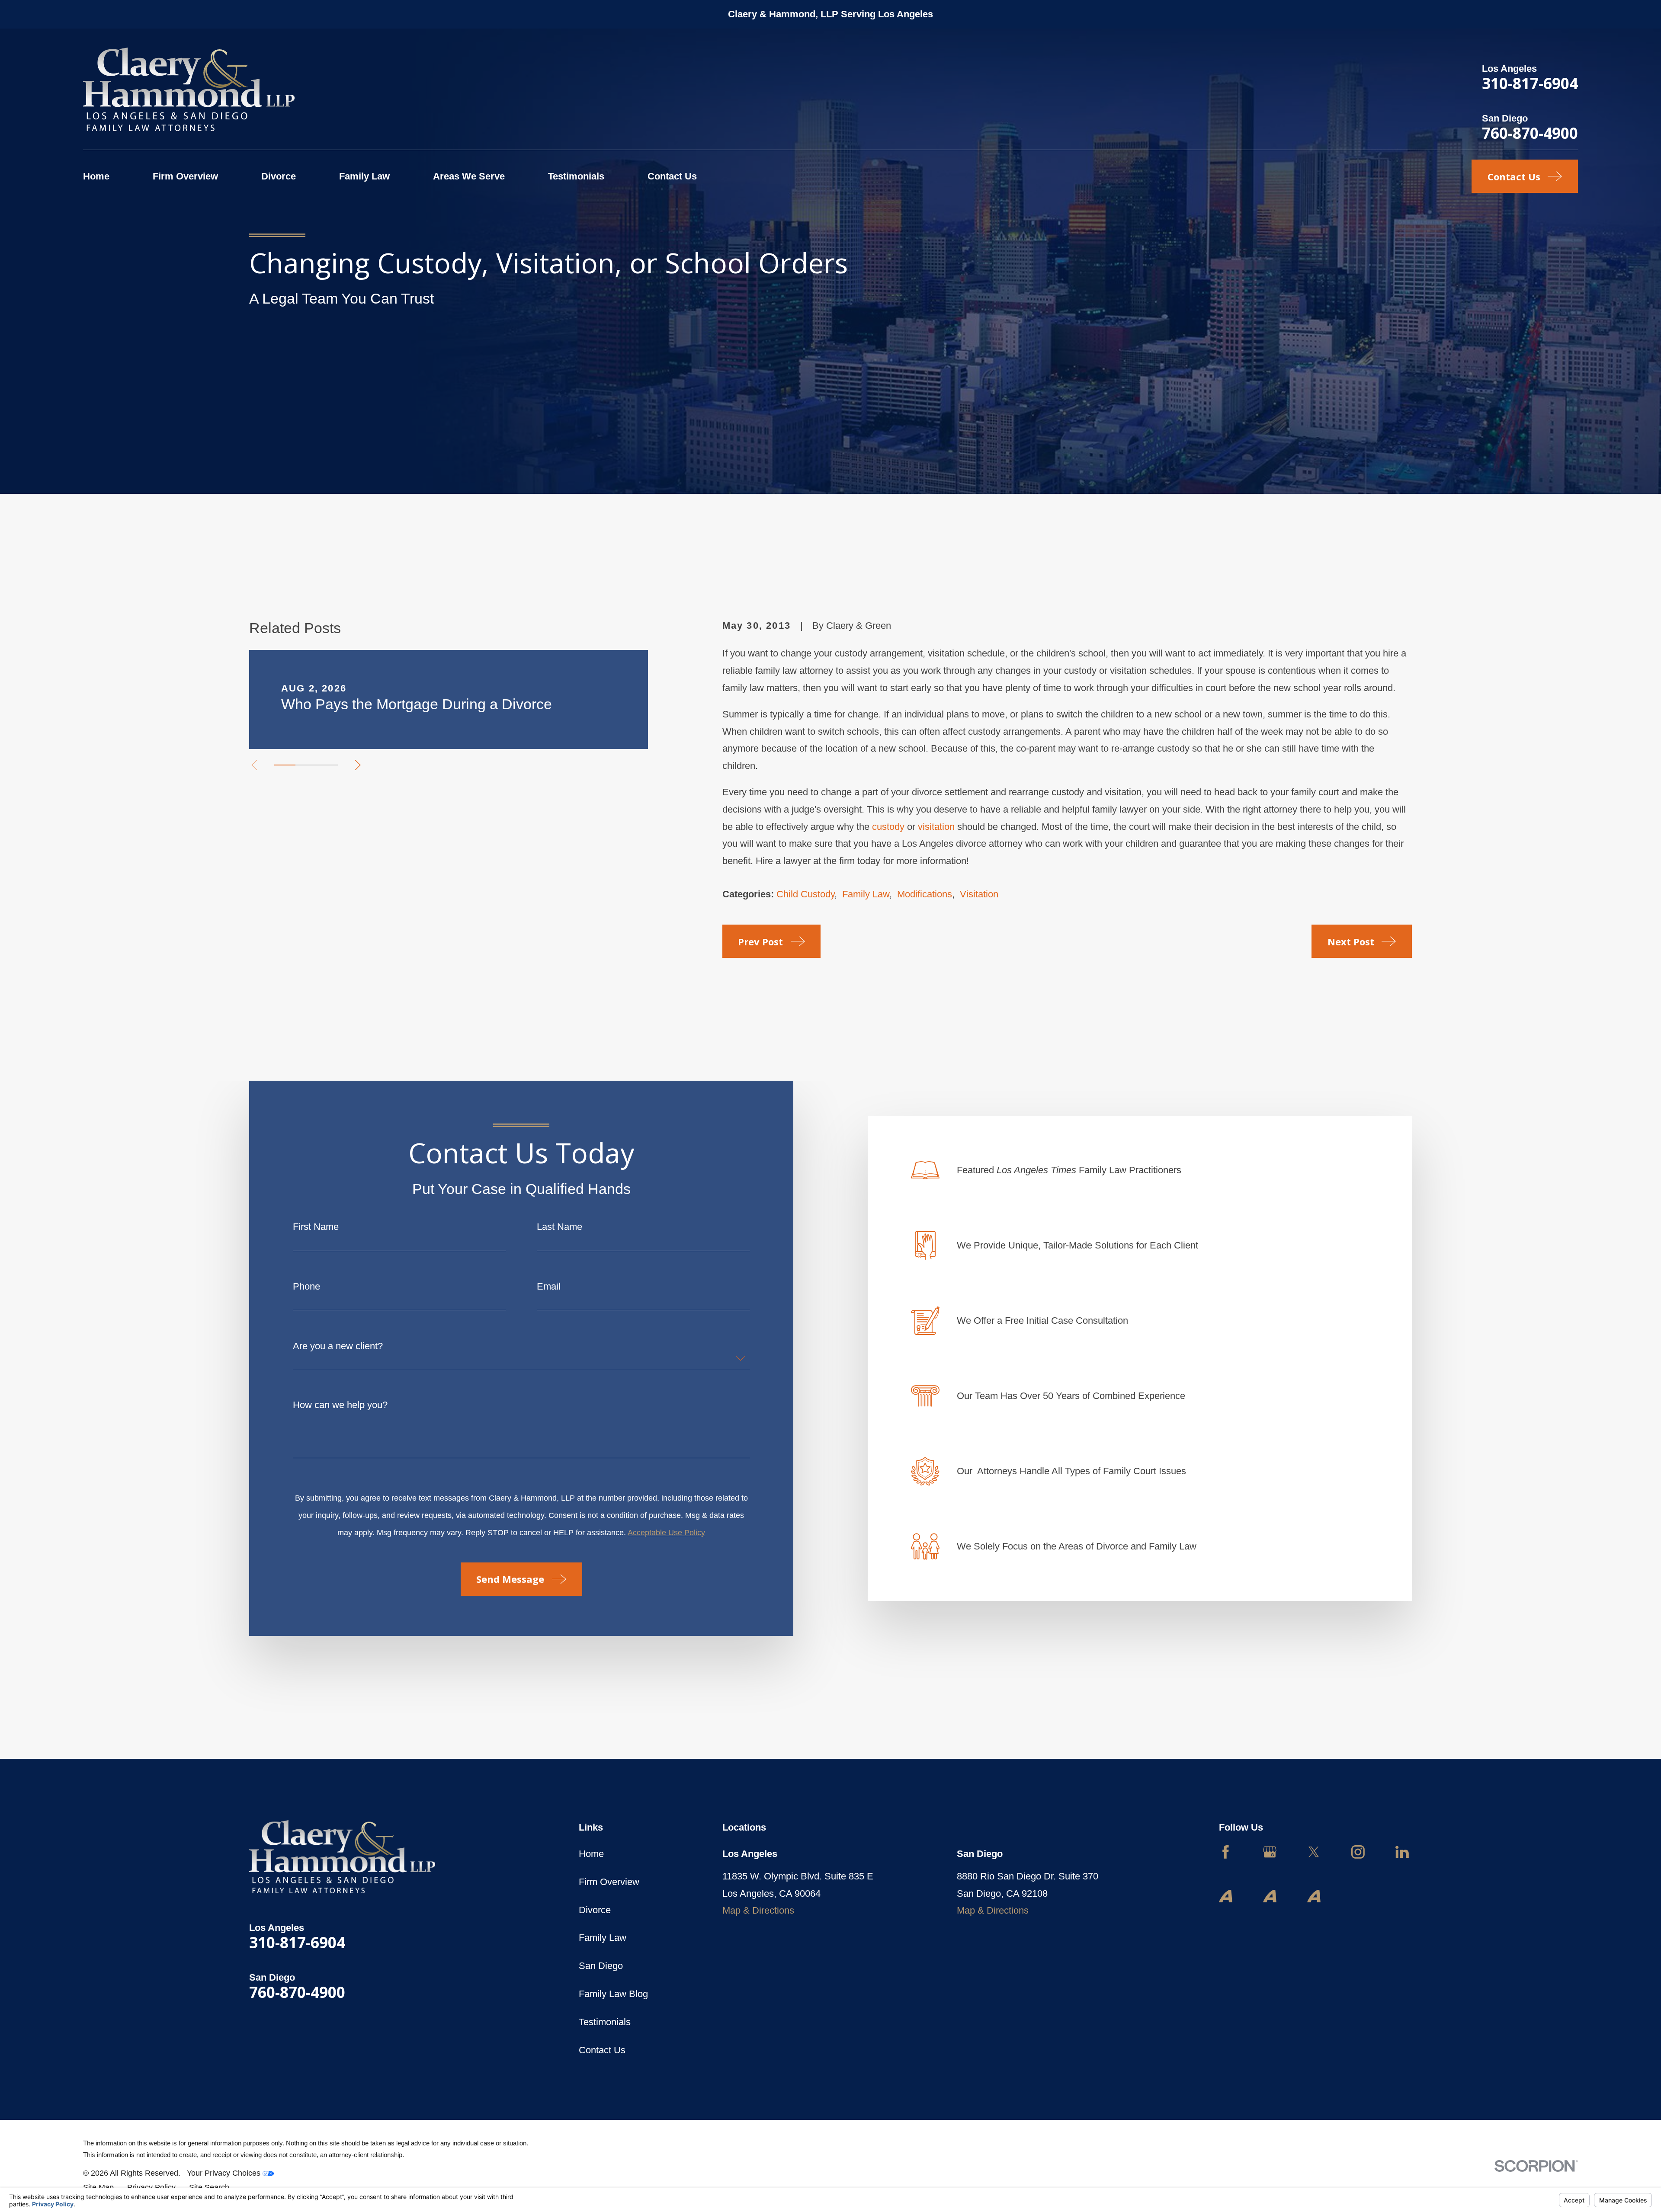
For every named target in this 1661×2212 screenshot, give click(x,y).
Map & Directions (758, 1910)
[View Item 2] (306, 765)
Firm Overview (609, 1882)
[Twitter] (1314, 1852)
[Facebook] (1226, 1852)
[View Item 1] (285, 765)
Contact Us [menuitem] (672, 176)
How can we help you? (340, 1405)
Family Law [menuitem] (364, 176)
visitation (936, 827)
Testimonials (605, 2022)
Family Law (866, 894)
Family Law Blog (613, 1994)
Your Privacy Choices (225, 2173)
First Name (316, 1227)
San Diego (601, 1966)
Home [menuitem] (96, 176)
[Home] (189, 89)
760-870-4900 (1530, 133)
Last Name (560, 1227)
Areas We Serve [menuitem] (469, 176)
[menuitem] (98, 2188)
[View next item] (358, 765)
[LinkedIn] (1402, 1852)
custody (888, 827)
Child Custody (805, 894)
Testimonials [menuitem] (576, 176)
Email (549, 1287)
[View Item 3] (327, 765)
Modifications (925, 894)
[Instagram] (1358, 1852)
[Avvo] (1226, 1896)
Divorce (595, 1910)
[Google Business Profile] (1270, 1852)
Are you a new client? (338, 1346)
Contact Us (602, 2050)
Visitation (979, 894)
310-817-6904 (1530, 83)
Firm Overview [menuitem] (185, 176)
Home (591, 1854)
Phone (306, 1287)
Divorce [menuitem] (279, 176)
